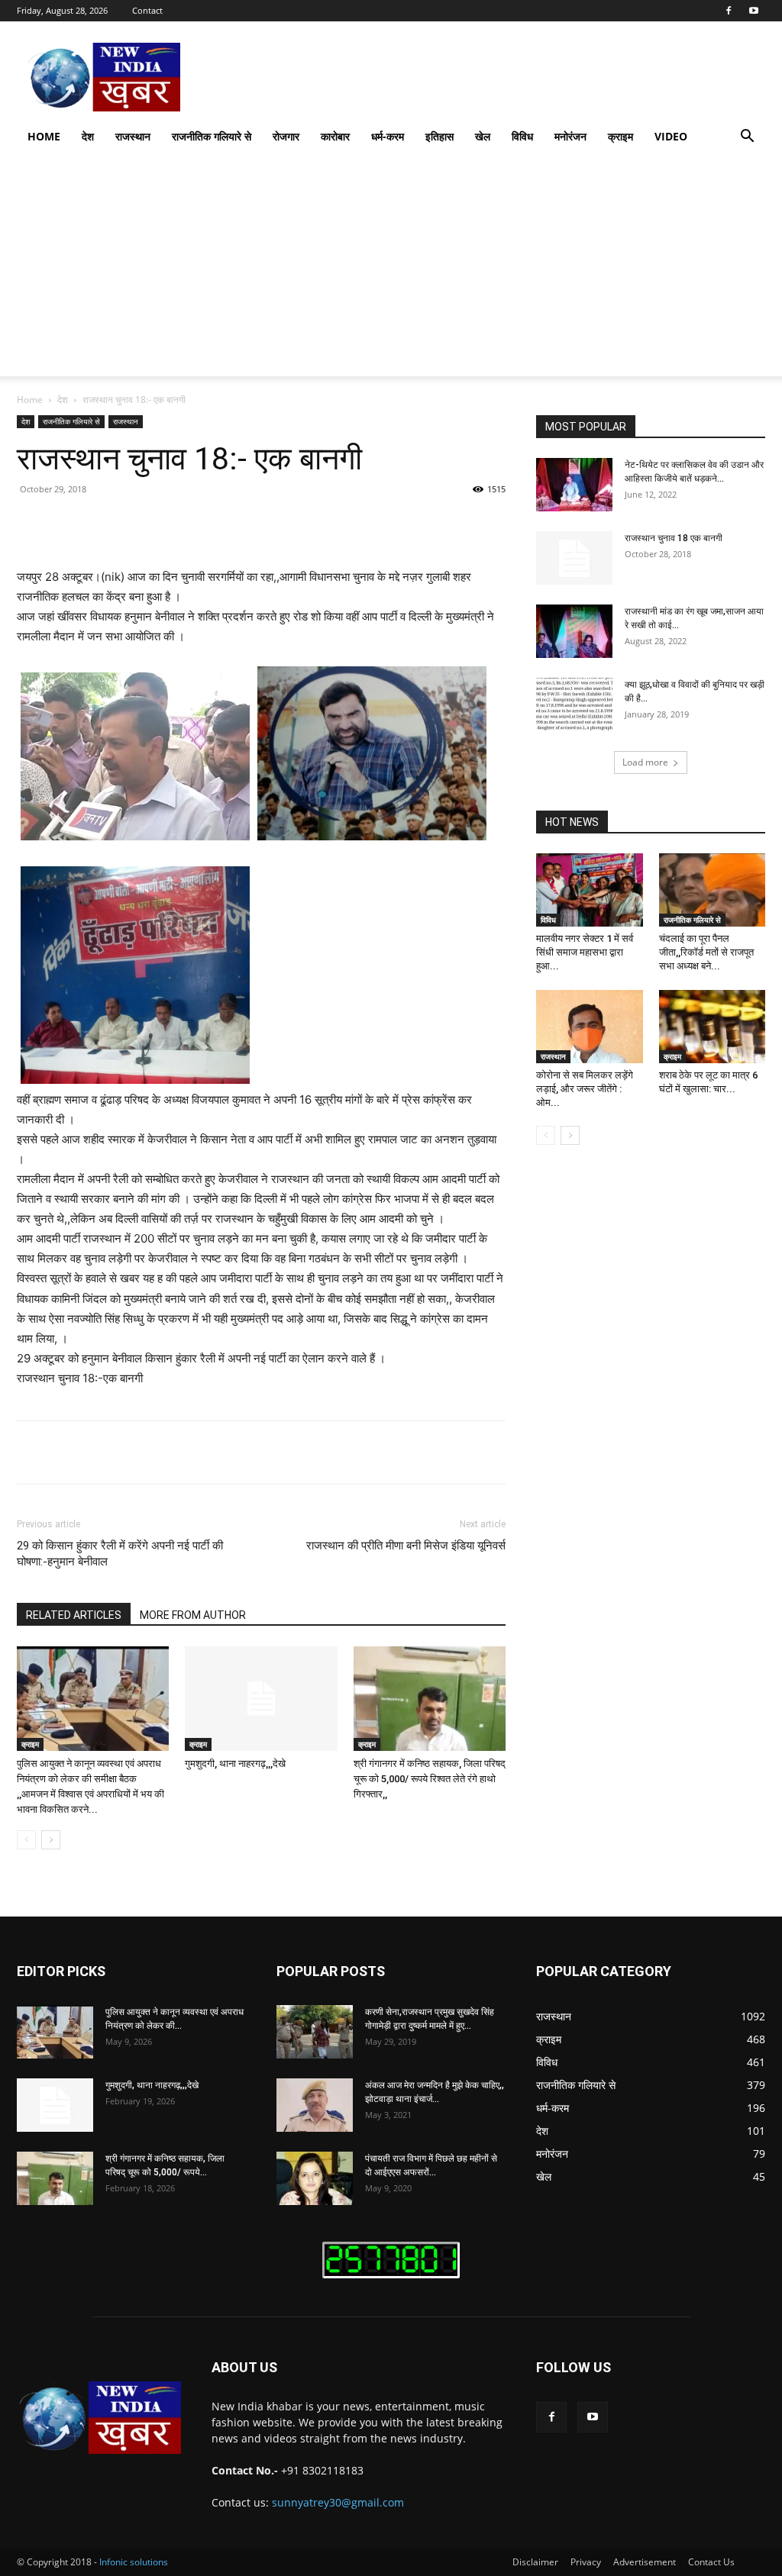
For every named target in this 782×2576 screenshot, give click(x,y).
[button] (747, 138)
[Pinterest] (192, 524)
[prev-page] (26, 1840)
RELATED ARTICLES (74, 1615)
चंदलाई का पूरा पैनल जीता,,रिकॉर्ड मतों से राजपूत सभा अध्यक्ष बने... (706, 952)
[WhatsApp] (228, 524)
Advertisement (645, 2562)
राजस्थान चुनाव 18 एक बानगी (674, 538)
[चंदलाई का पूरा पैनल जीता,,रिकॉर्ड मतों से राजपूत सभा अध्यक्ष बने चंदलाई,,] (713, 890)
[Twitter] (157, 524)
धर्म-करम (388, 136)
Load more (645, 762)
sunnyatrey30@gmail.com (338, 2502)
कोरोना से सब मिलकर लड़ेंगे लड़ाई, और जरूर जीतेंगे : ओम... (585, 1089)
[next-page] (51, 1840)
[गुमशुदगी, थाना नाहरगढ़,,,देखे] (261, 1699)
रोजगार (286, 136)
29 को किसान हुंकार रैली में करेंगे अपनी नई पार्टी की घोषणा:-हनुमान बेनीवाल (120, 1554)
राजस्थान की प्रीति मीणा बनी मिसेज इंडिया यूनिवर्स (406, 1546)
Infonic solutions (134, 2562)
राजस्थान (133, 136)
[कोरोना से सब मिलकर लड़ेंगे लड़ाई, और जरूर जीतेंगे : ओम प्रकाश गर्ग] (590, 1027)
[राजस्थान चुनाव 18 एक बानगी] (574, 558)
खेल (483, 136)
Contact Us (711, 2562)
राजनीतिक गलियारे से (212, 136)
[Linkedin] (263, 524)
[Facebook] (729, 11)
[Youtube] (754, 11)
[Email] (298, 524)
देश (88, 136)
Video (671, 136)
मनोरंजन (570, 136)
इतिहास (439, 136)
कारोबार (335, 136)
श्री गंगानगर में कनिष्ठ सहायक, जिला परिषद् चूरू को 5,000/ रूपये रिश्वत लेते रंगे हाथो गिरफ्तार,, (430, 1779)
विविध (522, 136)
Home (44, 136)
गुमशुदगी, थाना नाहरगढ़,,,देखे (235, 1764)
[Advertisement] (391, 269)
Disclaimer (535, 2562)
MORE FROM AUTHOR (193, 1615)
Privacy (586, 2562)
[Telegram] (333, 524)
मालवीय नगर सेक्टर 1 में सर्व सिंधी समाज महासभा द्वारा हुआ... (585, 952)
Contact (147, 10)
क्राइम (620, 136)
